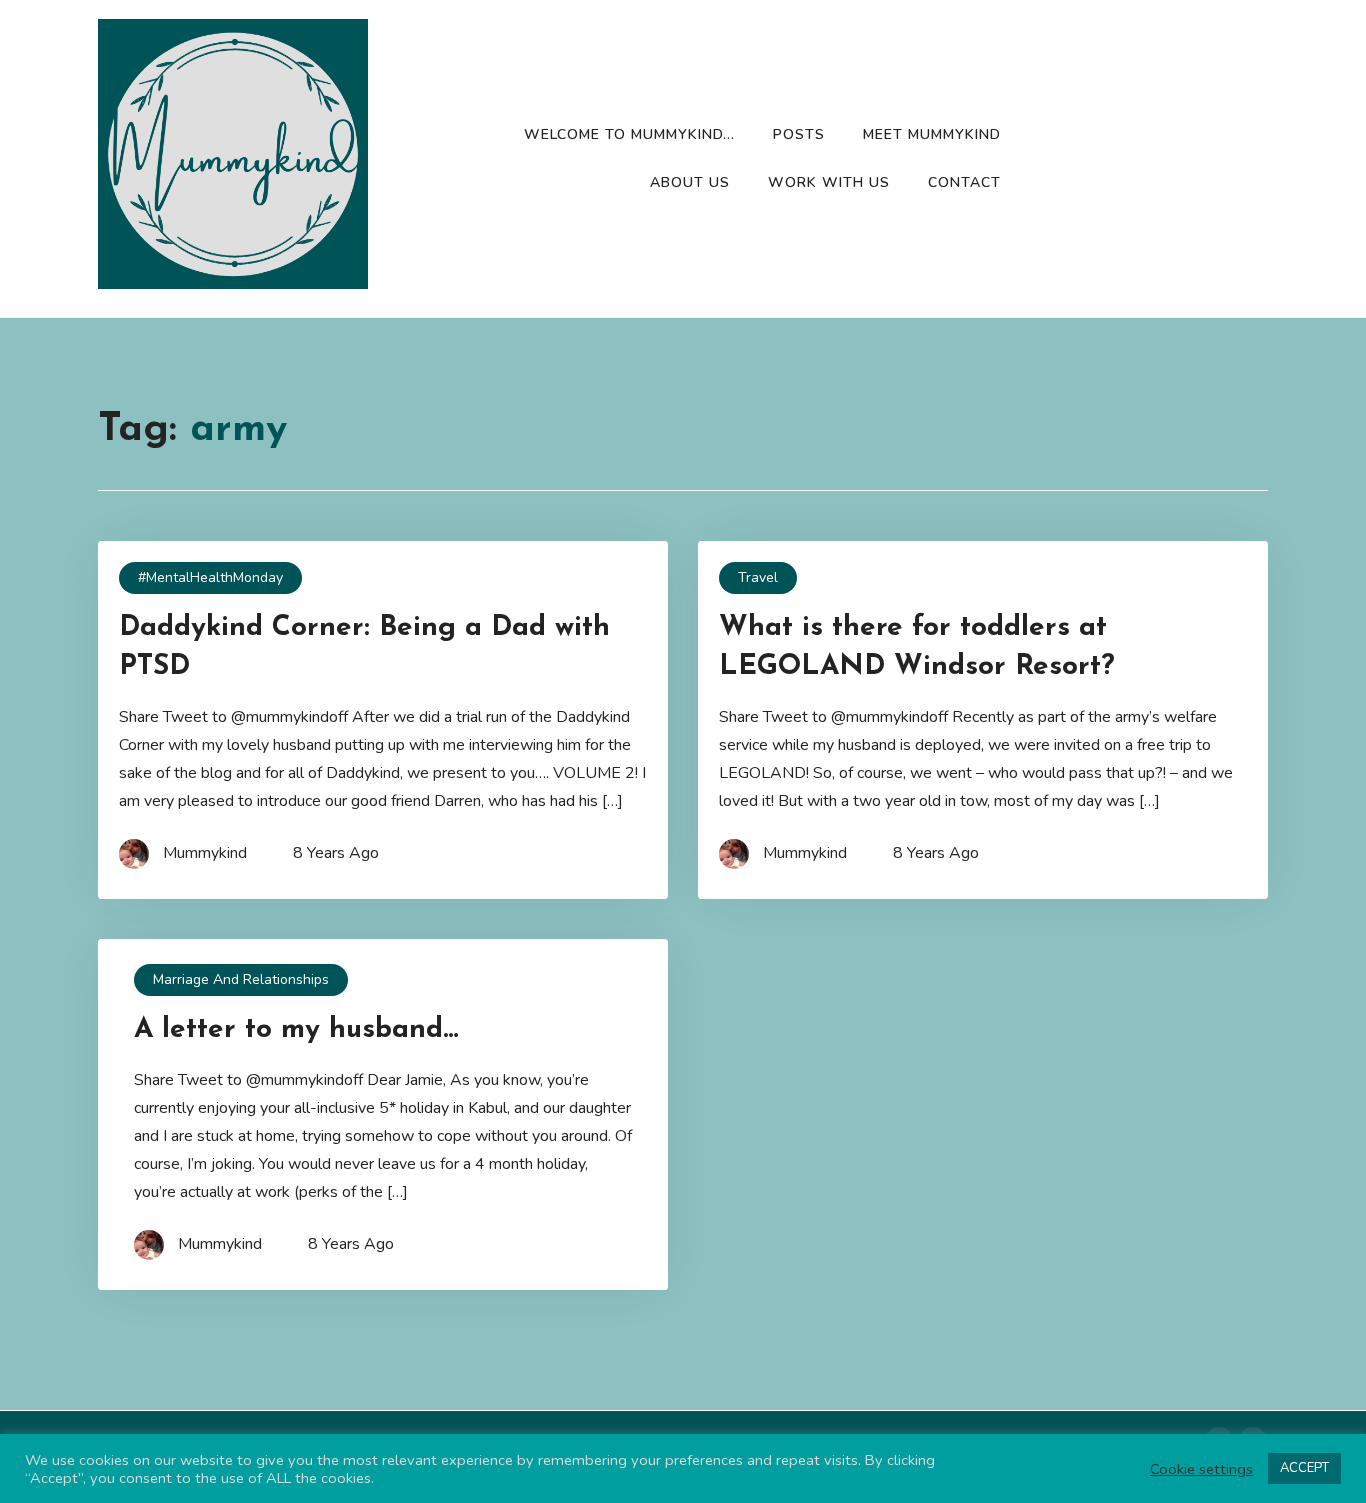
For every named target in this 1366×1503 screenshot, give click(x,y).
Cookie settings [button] (1201, 1469)
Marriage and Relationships (241, 979)
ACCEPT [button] (1304, 1468)
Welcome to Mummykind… (629, 134)
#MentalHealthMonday (210, 577)
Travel (758, 577)
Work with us (829, 182)
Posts (799, 134)
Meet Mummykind (932, 134)
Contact (964, 182)
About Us (690, 182)
